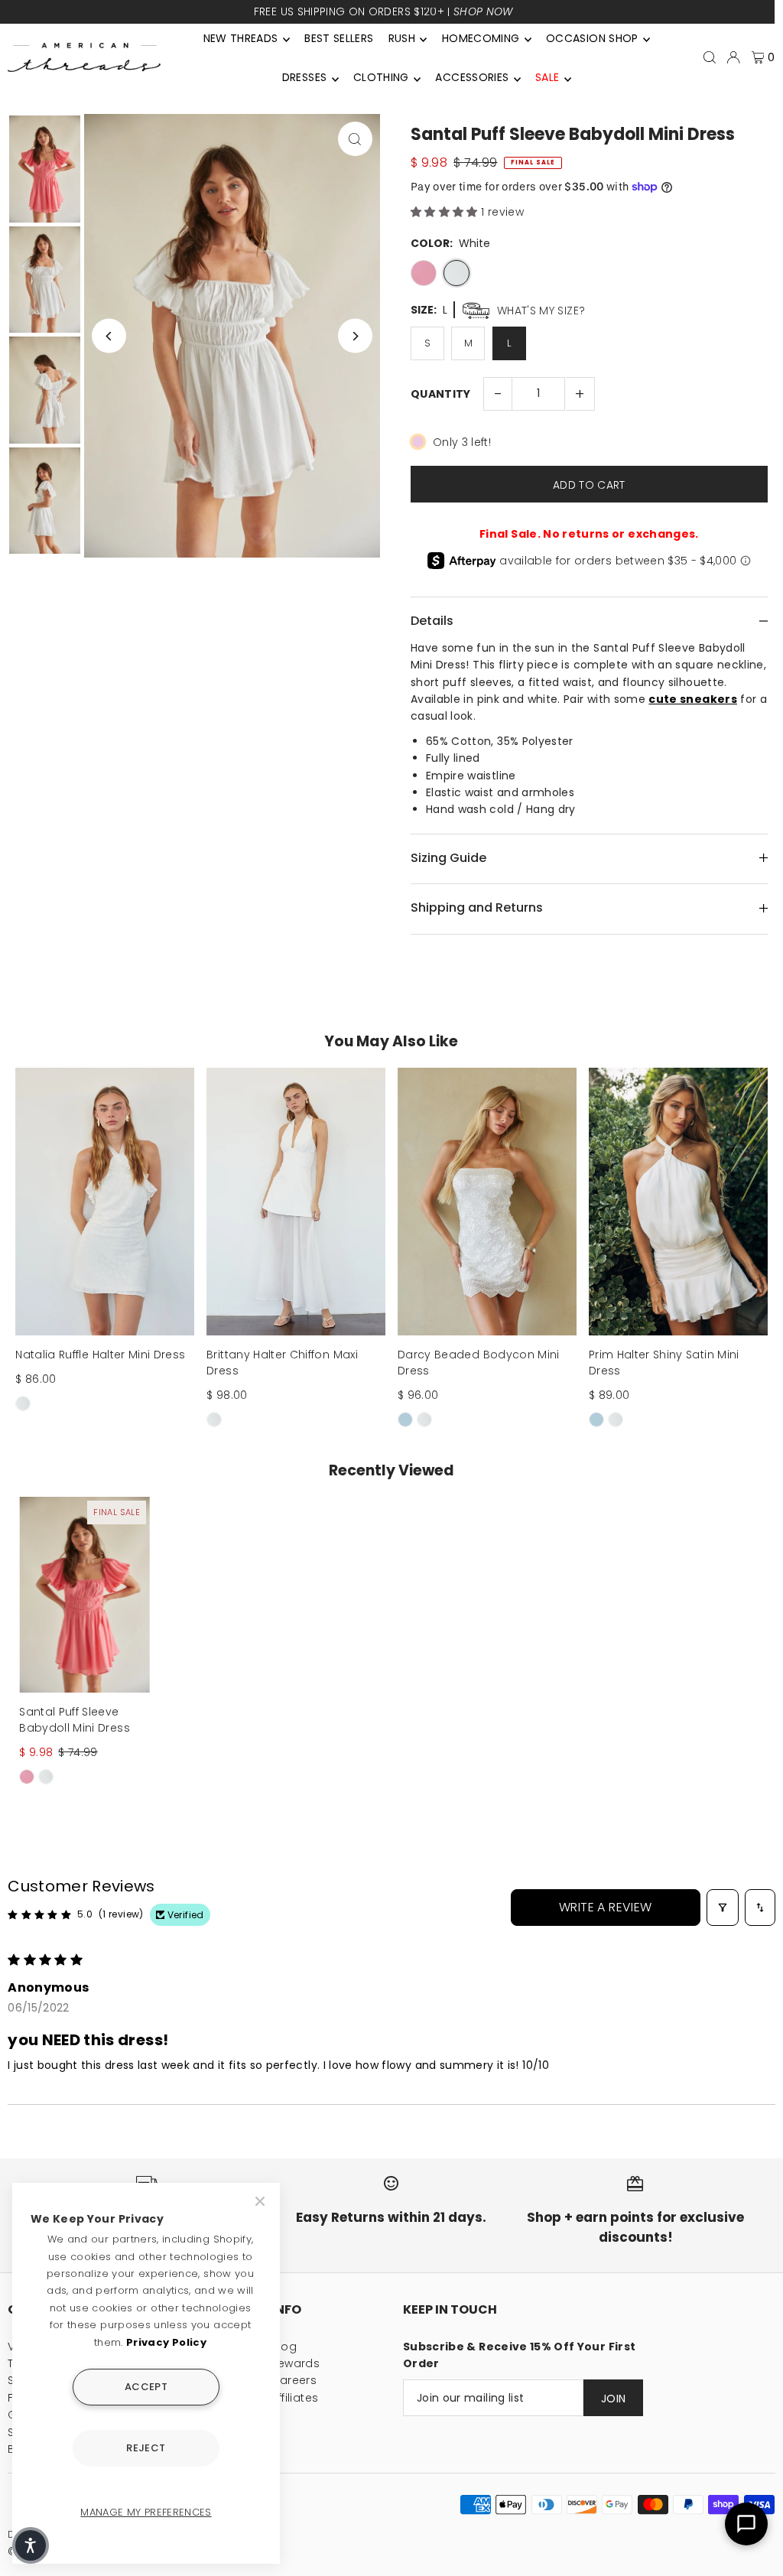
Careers (294, 2380)
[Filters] (723, 1908)
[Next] (355, 336)
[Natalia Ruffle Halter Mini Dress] (105, 1202)
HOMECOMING (481, 38)
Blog (284, 2347)
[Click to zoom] (355, 139)
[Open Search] (710, 57)
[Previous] (109, 336)
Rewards (296, 2363)
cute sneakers (693, 699)
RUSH (402, 38)
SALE (547, 77)
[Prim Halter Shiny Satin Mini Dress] (678, 1202)
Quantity (441, 394)
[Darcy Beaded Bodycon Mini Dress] (487, 1202)
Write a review (606, 1907)
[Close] (262, 2201)
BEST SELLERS (339, 38)
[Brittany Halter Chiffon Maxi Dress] (296, 1202)
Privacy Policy (166, 2342)
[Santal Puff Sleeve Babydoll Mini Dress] (84, 1595)
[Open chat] (746, 2524)
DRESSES (304, 77)
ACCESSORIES (472, 77)
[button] (446, 212)
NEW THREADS (241, 38)
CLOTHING (381, 77)
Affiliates (295, 2398)
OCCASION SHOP (592, 38)
